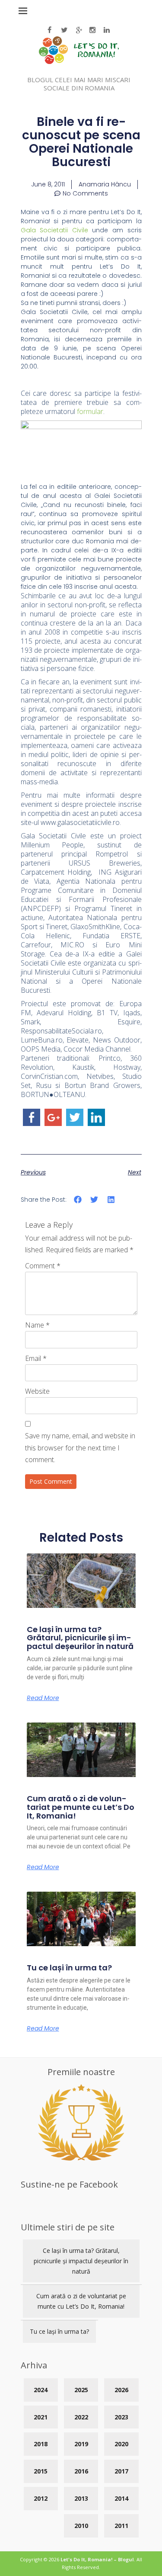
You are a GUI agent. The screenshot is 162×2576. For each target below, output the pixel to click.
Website (37, 1391)
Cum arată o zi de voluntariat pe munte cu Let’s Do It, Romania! (81, 1807)
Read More (43, 1698)
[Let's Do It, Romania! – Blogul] (79, 62)
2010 (81, 2526)
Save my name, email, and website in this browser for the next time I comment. (80, 1447)
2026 (121, 2390)
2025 (81, 2390)
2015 (41, 2471)
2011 (121, 2526)
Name (37, 1325)
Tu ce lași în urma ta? (69, 1968)
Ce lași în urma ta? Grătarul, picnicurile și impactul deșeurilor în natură (80, 1638)
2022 (81, 2417)
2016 (81, 2471)
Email (36, 1358)
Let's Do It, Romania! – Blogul (97, 2559)
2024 (41, 2390)
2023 (121, 2417)
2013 (81, 2498)
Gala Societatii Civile (54, 230)
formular (90, 411)
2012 (41, 2498)
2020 (121, 2444)
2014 (121, 2498)
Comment (43, 1266)
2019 (81, 2444)
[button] (78, 1199)
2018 (41, 2444)
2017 (121, 2471)
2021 (41, 2417)
